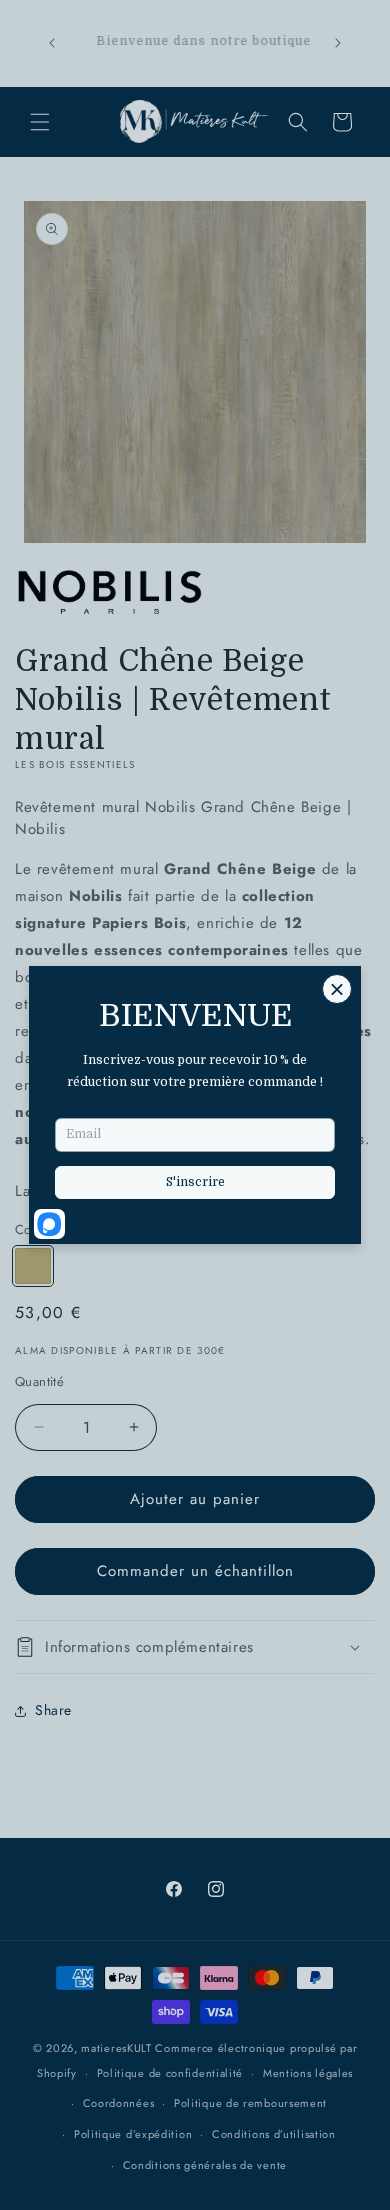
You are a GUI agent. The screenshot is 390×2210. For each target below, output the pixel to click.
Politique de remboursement (250, 2103)
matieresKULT (116, 2048)
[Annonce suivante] (338, 43)
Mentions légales (308, 2073)
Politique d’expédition (133, 2134)
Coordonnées (119, 2103)
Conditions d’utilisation (274, 2134)
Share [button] (53, 1710)
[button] (40, 122)
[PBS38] (33, 1266)
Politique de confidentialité (170, 2073)
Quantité (39, 1381)
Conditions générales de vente (205, 2165)
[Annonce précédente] (52, 43)
